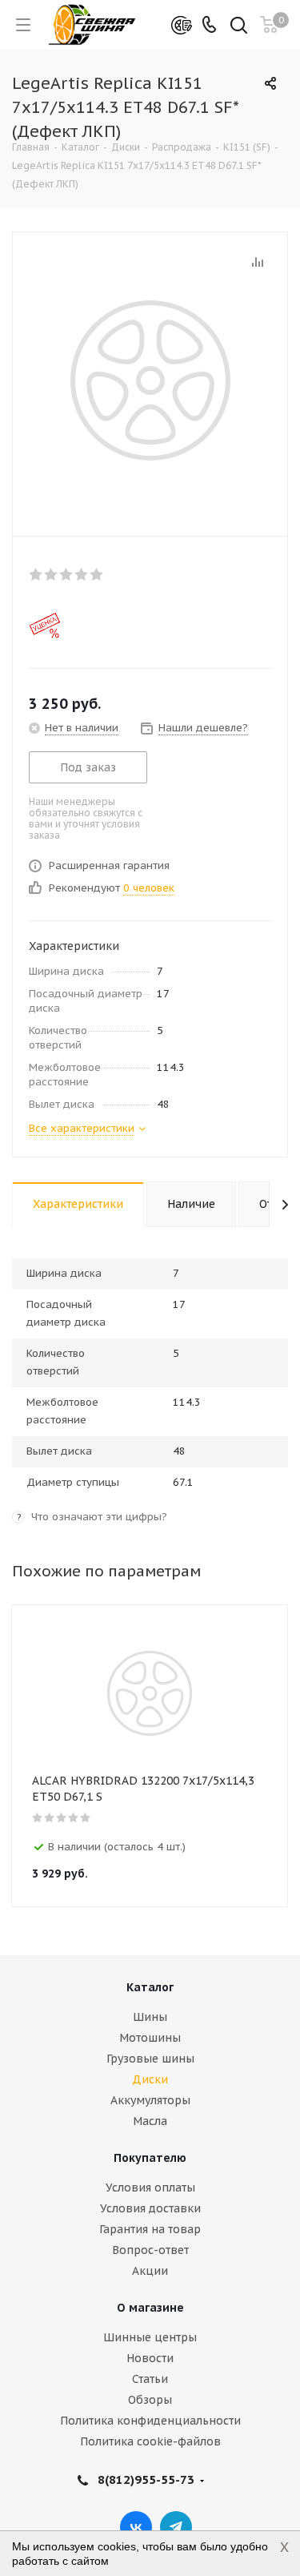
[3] (67, 574)
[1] (36, 574)
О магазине (150, 2308)
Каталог (150, 1987)
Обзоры (150, 2400)
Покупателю (150, 2158)
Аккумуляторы (150, 2100)
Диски (150, 2079)
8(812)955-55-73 (146, 2479)
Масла (150, 2121)
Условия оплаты (150, 2188)
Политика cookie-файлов (150, 2441)
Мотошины (150, 2038)
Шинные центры (150, 2337)
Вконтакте (136, 2527)
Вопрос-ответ (150, 2250)
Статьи (150, 2379)
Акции (150, 2271)
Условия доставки (150, 2208)
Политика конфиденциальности (150, 2421)
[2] (52, 574)
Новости (150, 2358)
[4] (82, 574)
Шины (150, 2017)
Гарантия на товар (150, 2229)
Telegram (176, 2527)
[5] (97, 574)
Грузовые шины (150, 2059)
